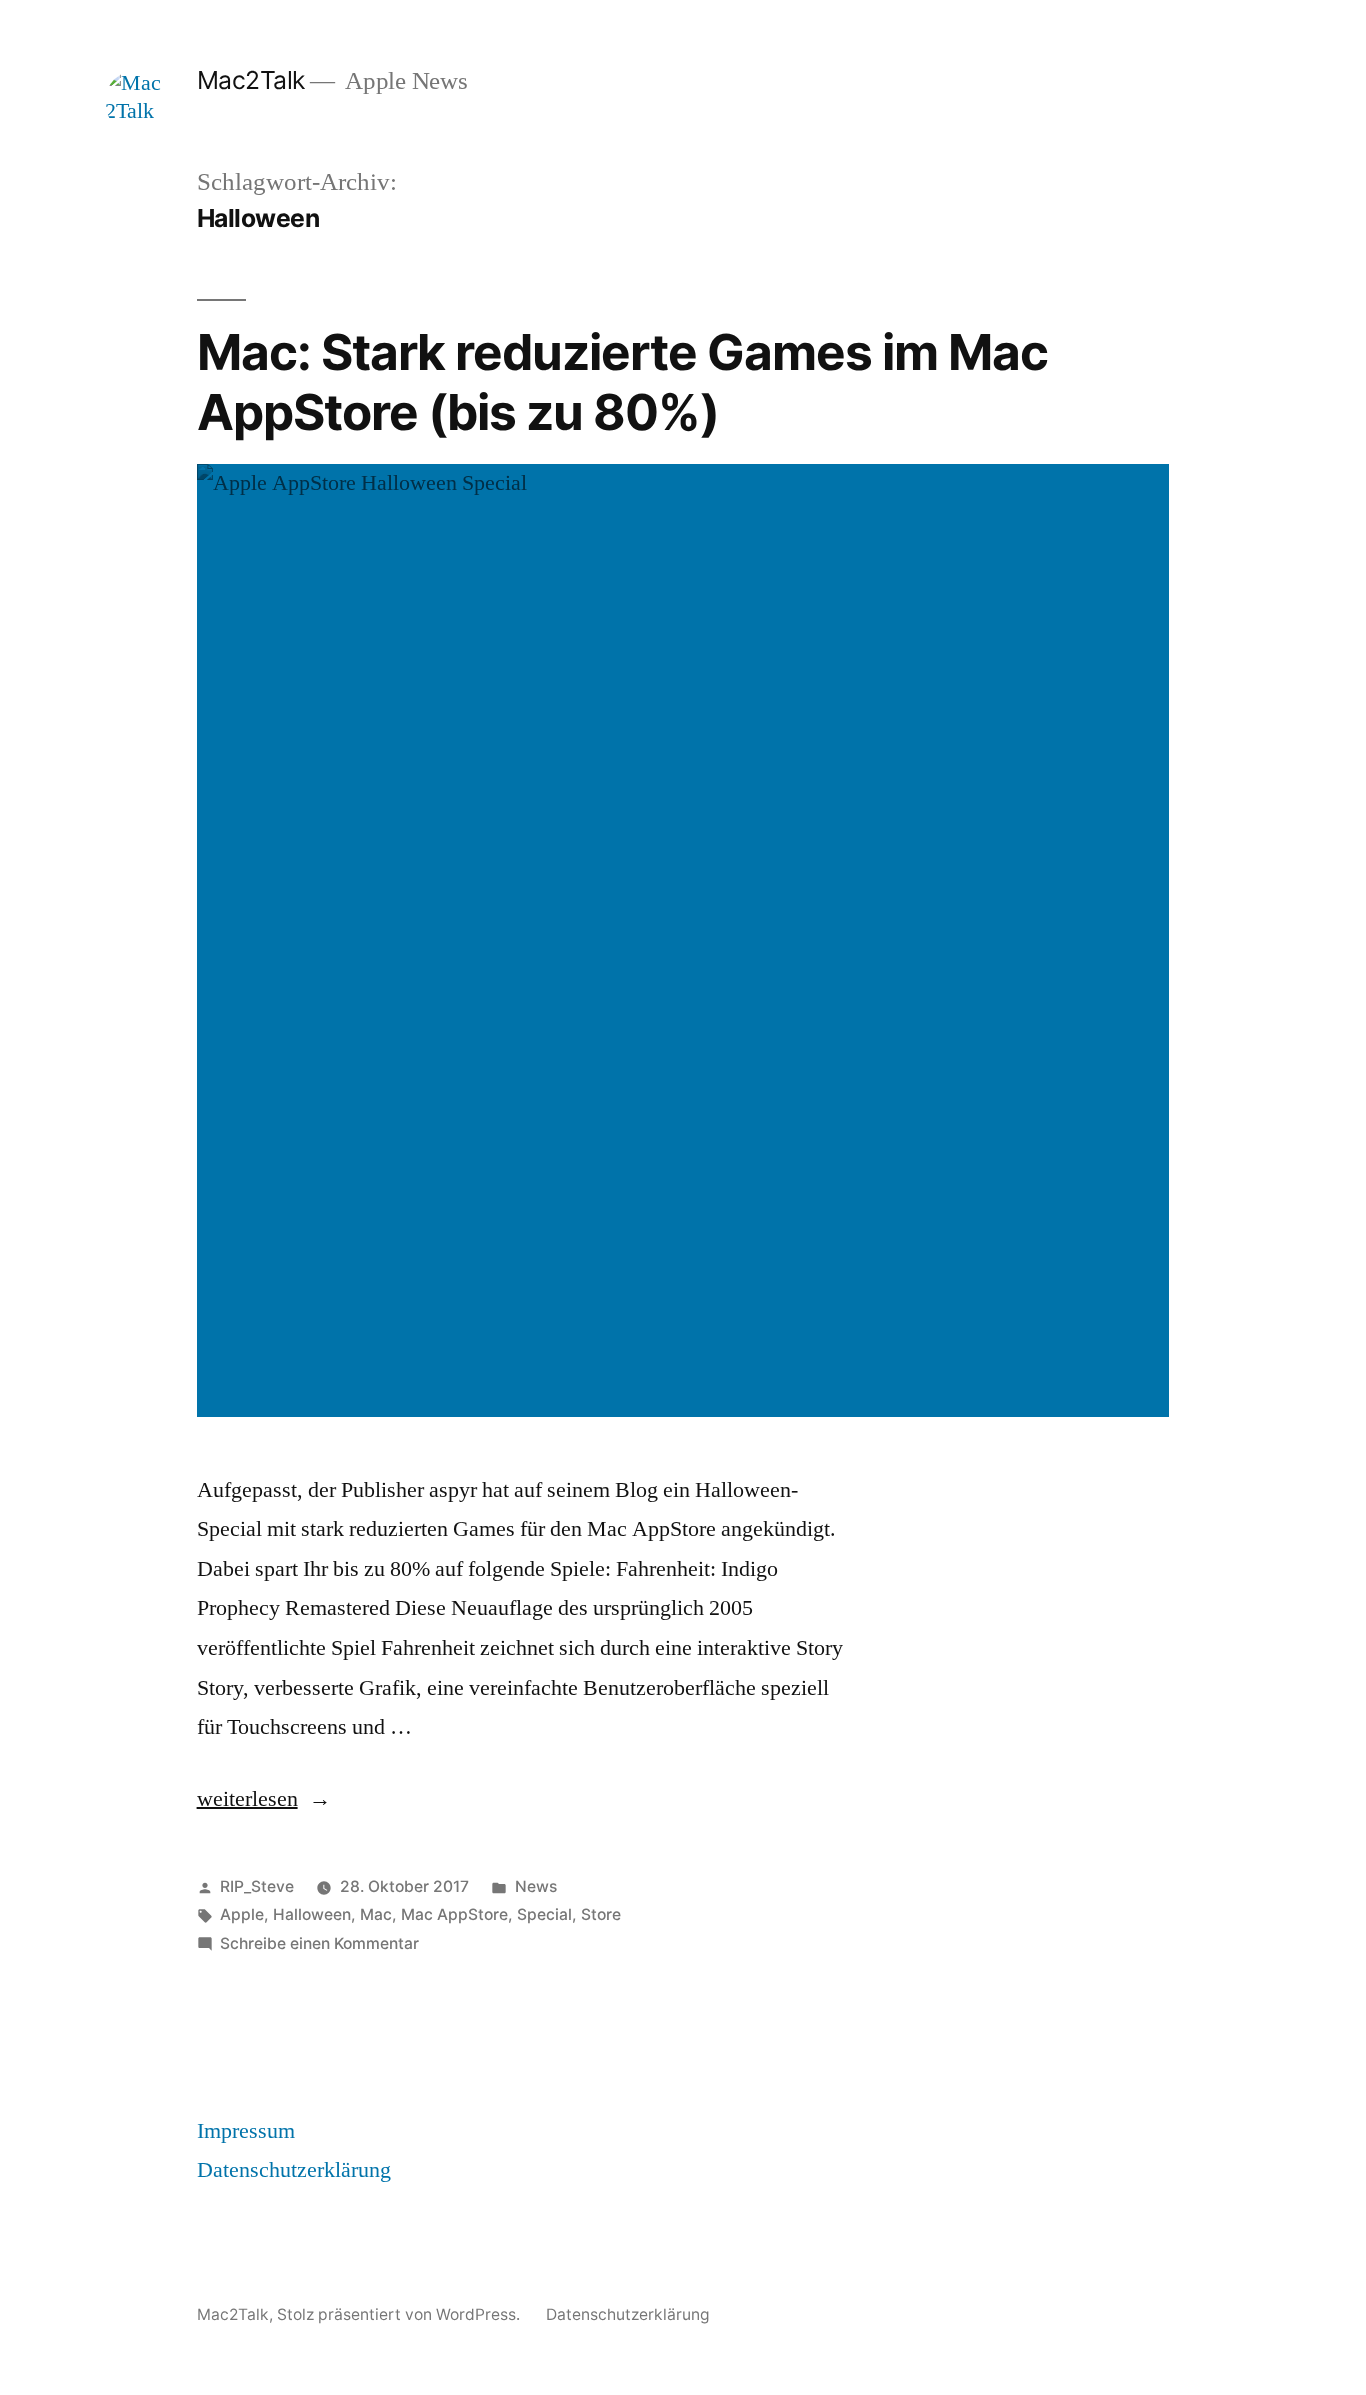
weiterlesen (247, 1799)
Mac (376, 1914)
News (536, 1886)
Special (544, 1914)
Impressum (246, 2131)
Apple (242, 1914)
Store (601, 1914)
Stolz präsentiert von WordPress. (400, 2314)
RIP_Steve (257, 1886)
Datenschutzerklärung (294, 2170)
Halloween (312, 1914)
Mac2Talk (251, 80)
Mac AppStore (454, 1914)
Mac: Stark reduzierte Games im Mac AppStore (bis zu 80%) (622, 381)
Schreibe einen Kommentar (319, 1943)
